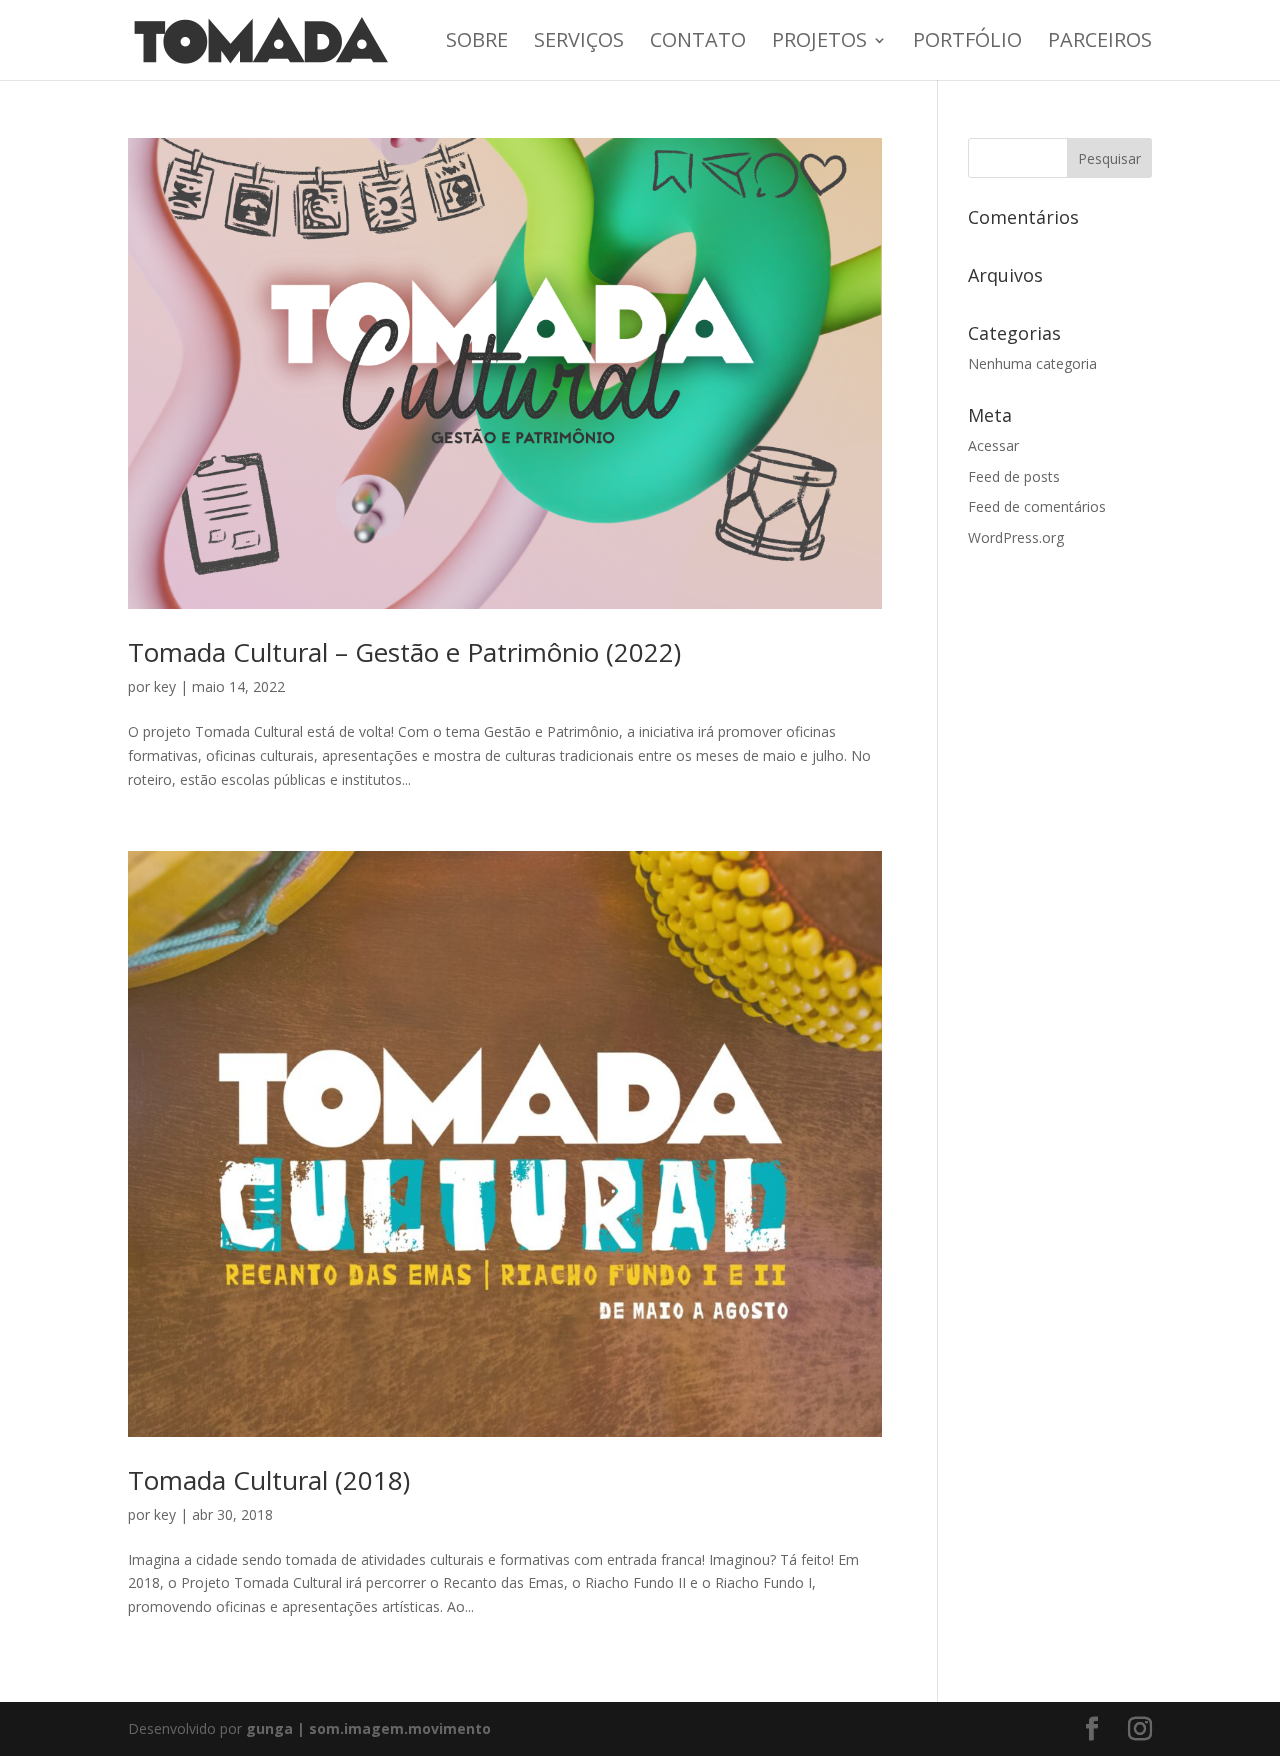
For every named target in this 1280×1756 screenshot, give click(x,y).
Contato (698, 43)
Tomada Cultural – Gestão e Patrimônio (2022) (404, 652)
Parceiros (1100, 43)
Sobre (477, 43)
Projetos (819, 43)
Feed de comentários (1037, 506)
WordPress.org (1016, 537)
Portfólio (967, 43)
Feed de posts (1014, 476)
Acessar (993, 445)
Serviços (579, 43)
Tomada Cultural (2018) (269, 1480)
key (165, 686)
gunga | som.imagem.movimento (368, 1728)
